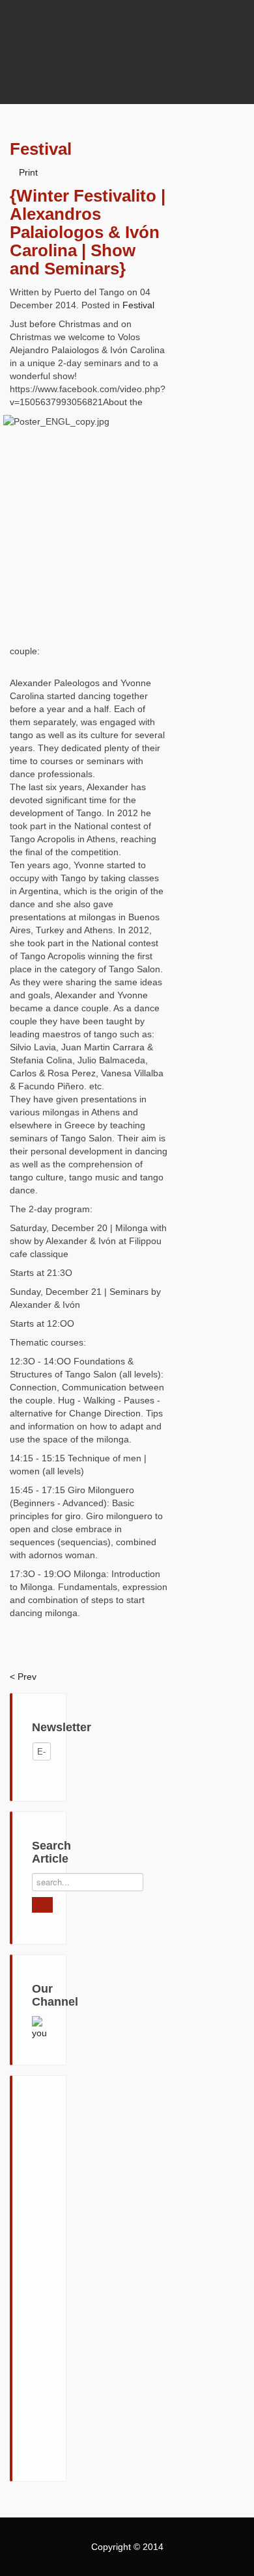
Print (28, 172)
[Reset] (42, 1905)
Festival (138, 305)
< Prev (23, 1677)
